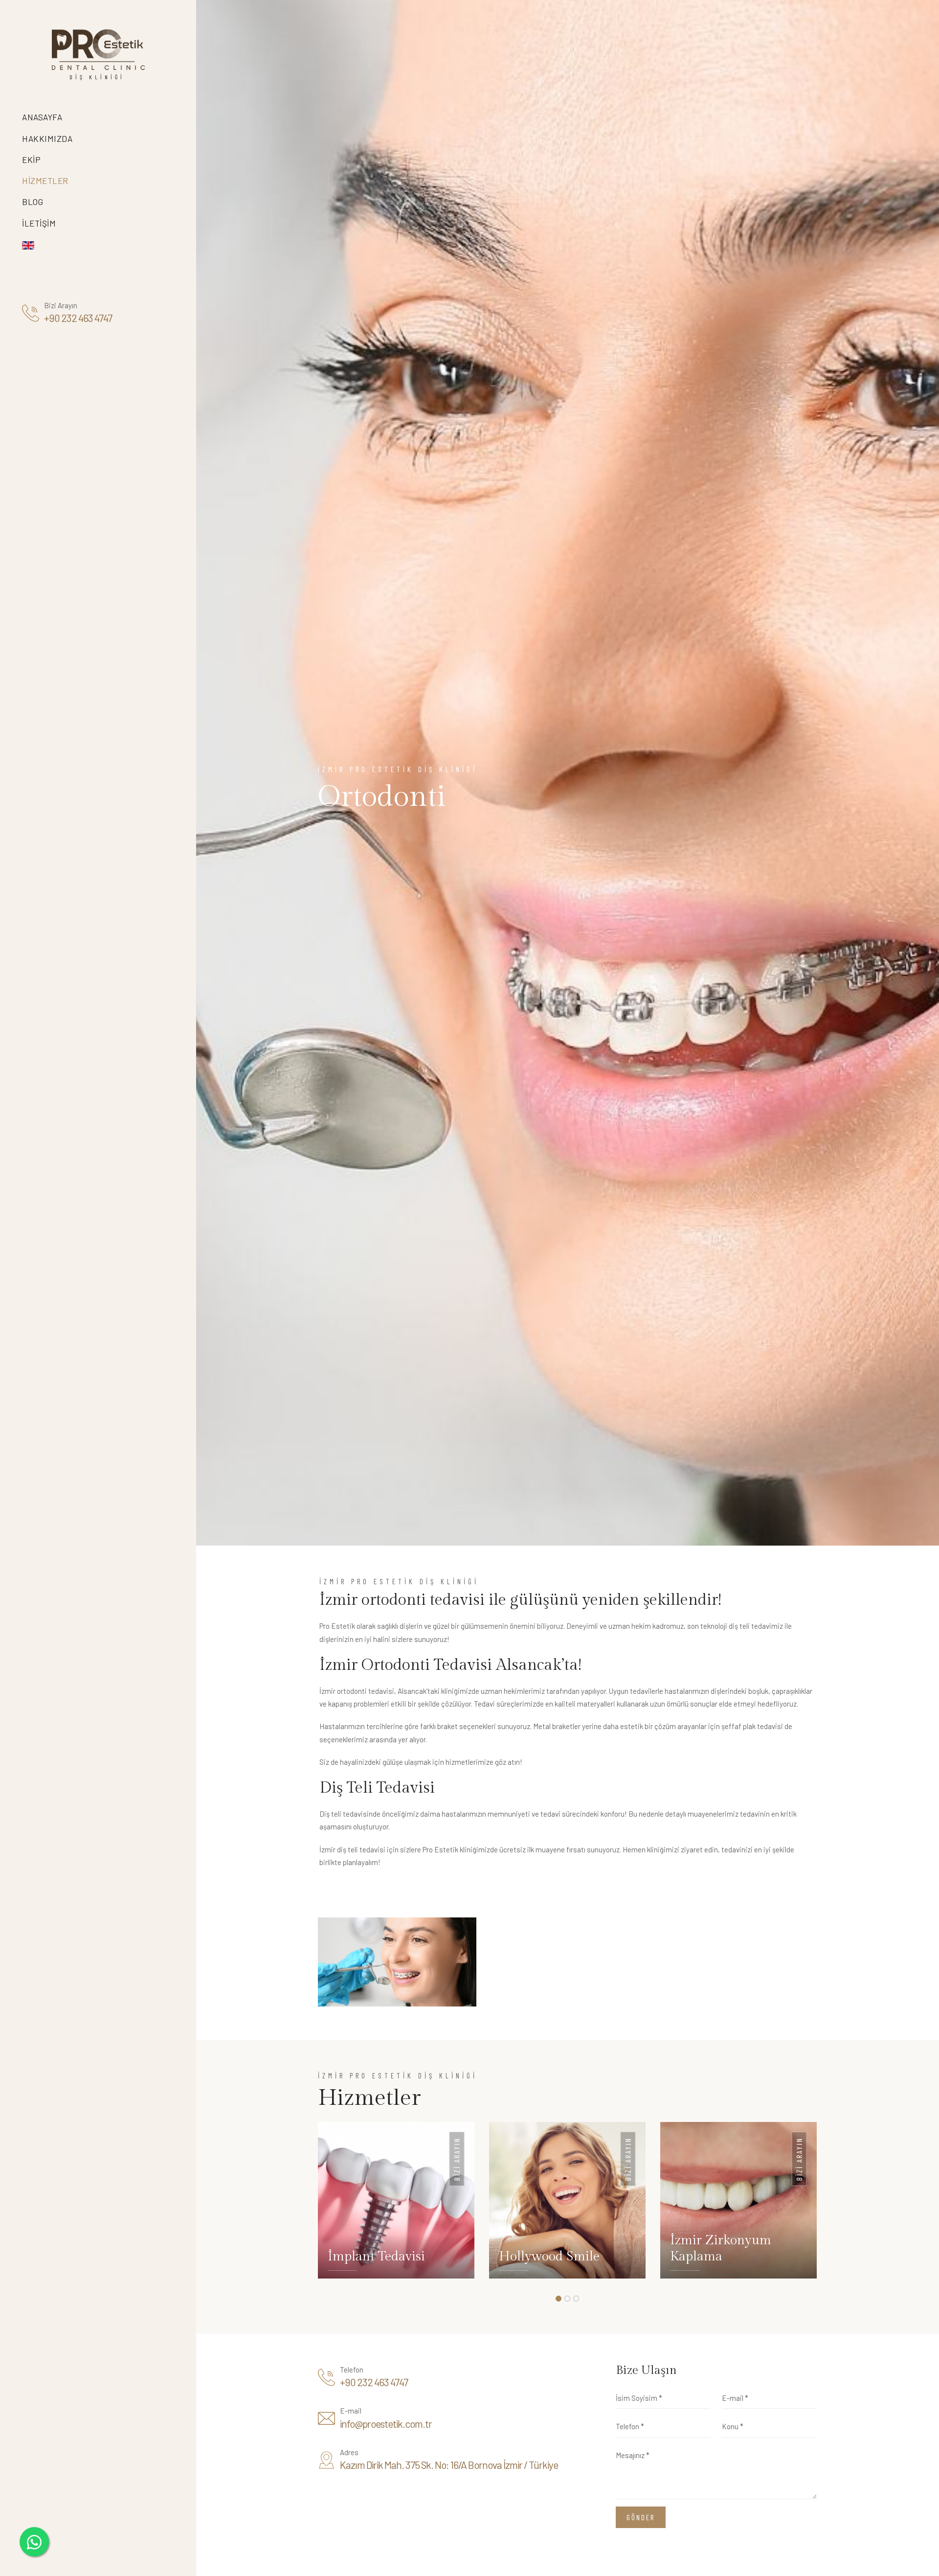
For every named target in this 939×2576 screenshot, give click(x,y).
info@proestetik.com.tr (386, 2424)
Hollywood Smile (549, 2257)
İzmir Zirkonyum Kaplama (721, 2249)
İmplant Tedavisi (376, 2257)
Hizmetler (46, 181)
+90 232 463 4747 (78, 318)
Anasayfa (42, 117)
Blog (33, 202)
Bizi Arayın (457, 2159)
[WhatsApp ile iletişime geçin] (34, 2542)
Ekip (31, 160)
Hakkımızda (47, 138)
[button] (559, 2299)
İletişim (39, 223)
